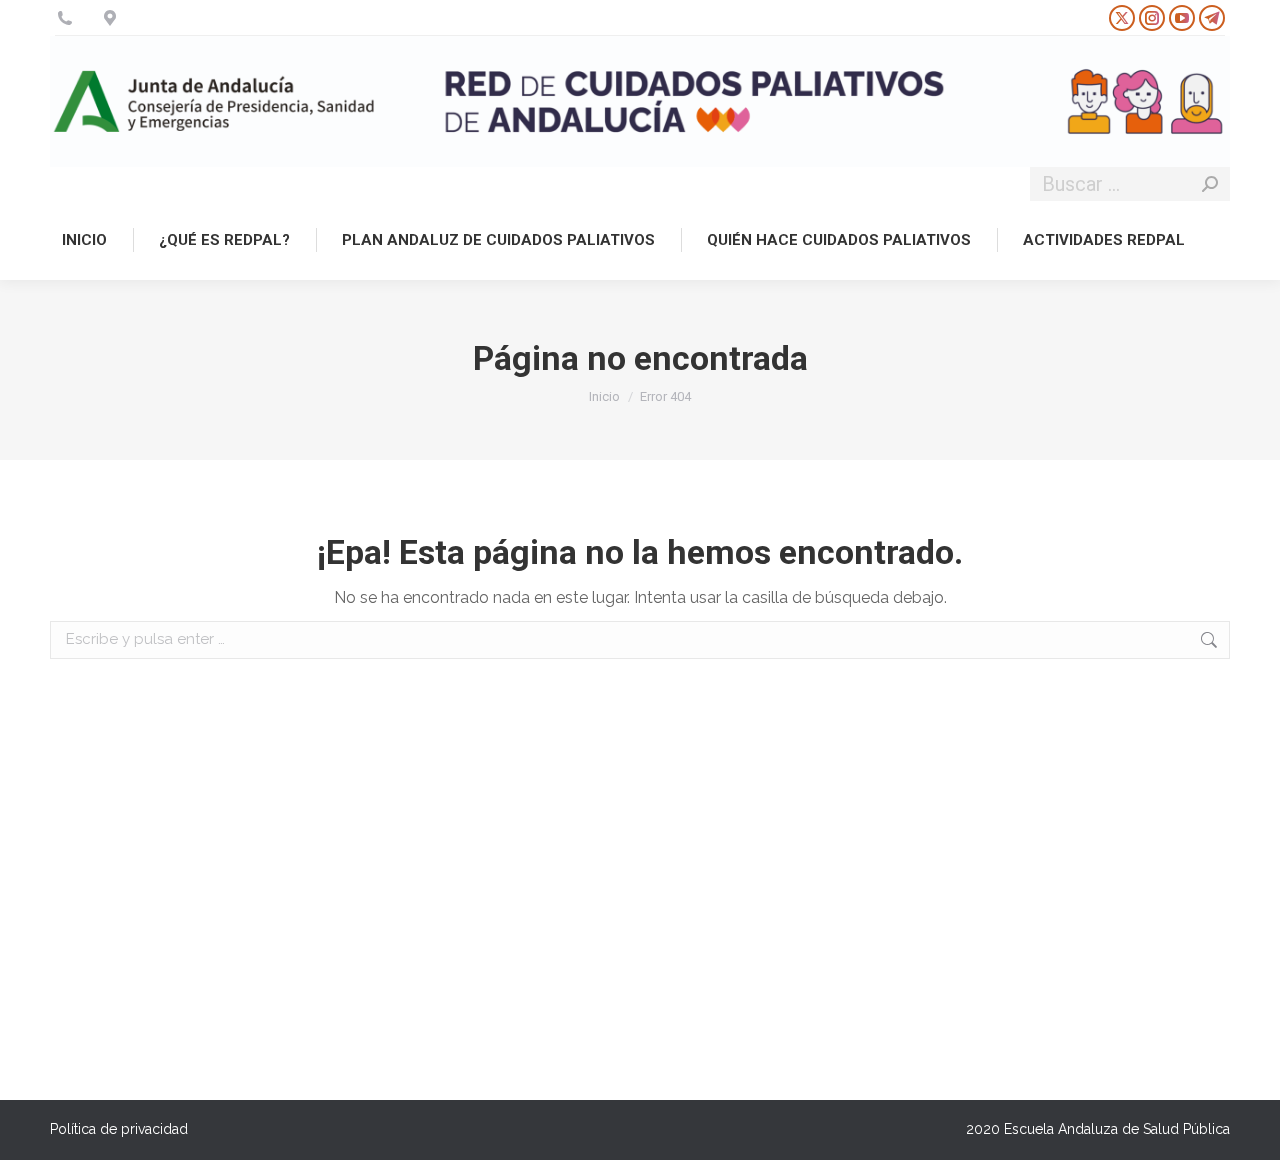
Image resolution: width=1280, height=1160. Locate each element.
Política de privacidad (119, 1129)
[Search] (1210, 184)
